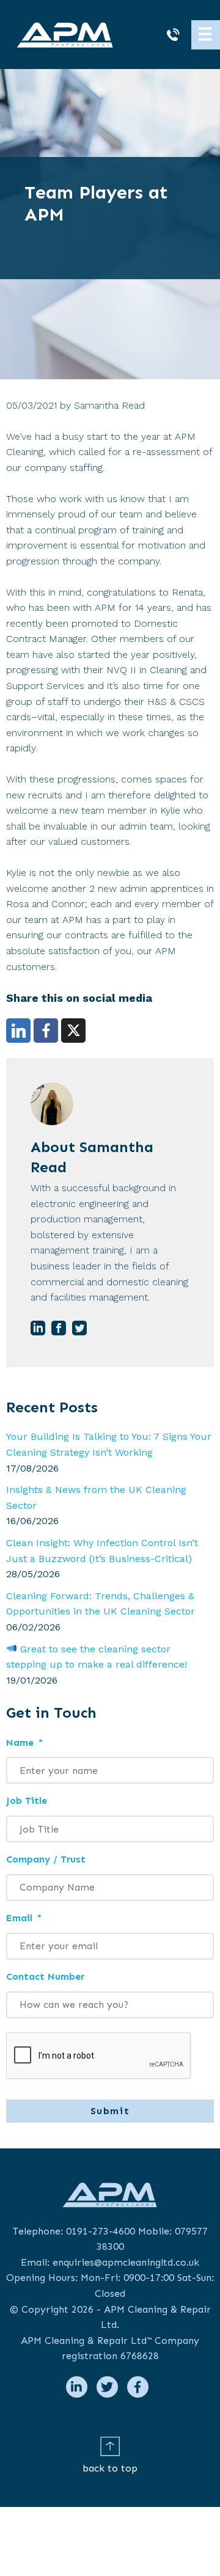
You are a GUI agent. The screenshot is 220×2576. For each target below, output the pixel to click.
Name (24, 1742)
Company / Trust (46, 1859)
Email (24, 1918)
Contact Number (45, 1976)
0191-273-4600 (101, 2231)
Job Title (27, 1801)
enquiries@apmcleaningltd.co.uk (126, 2262)
